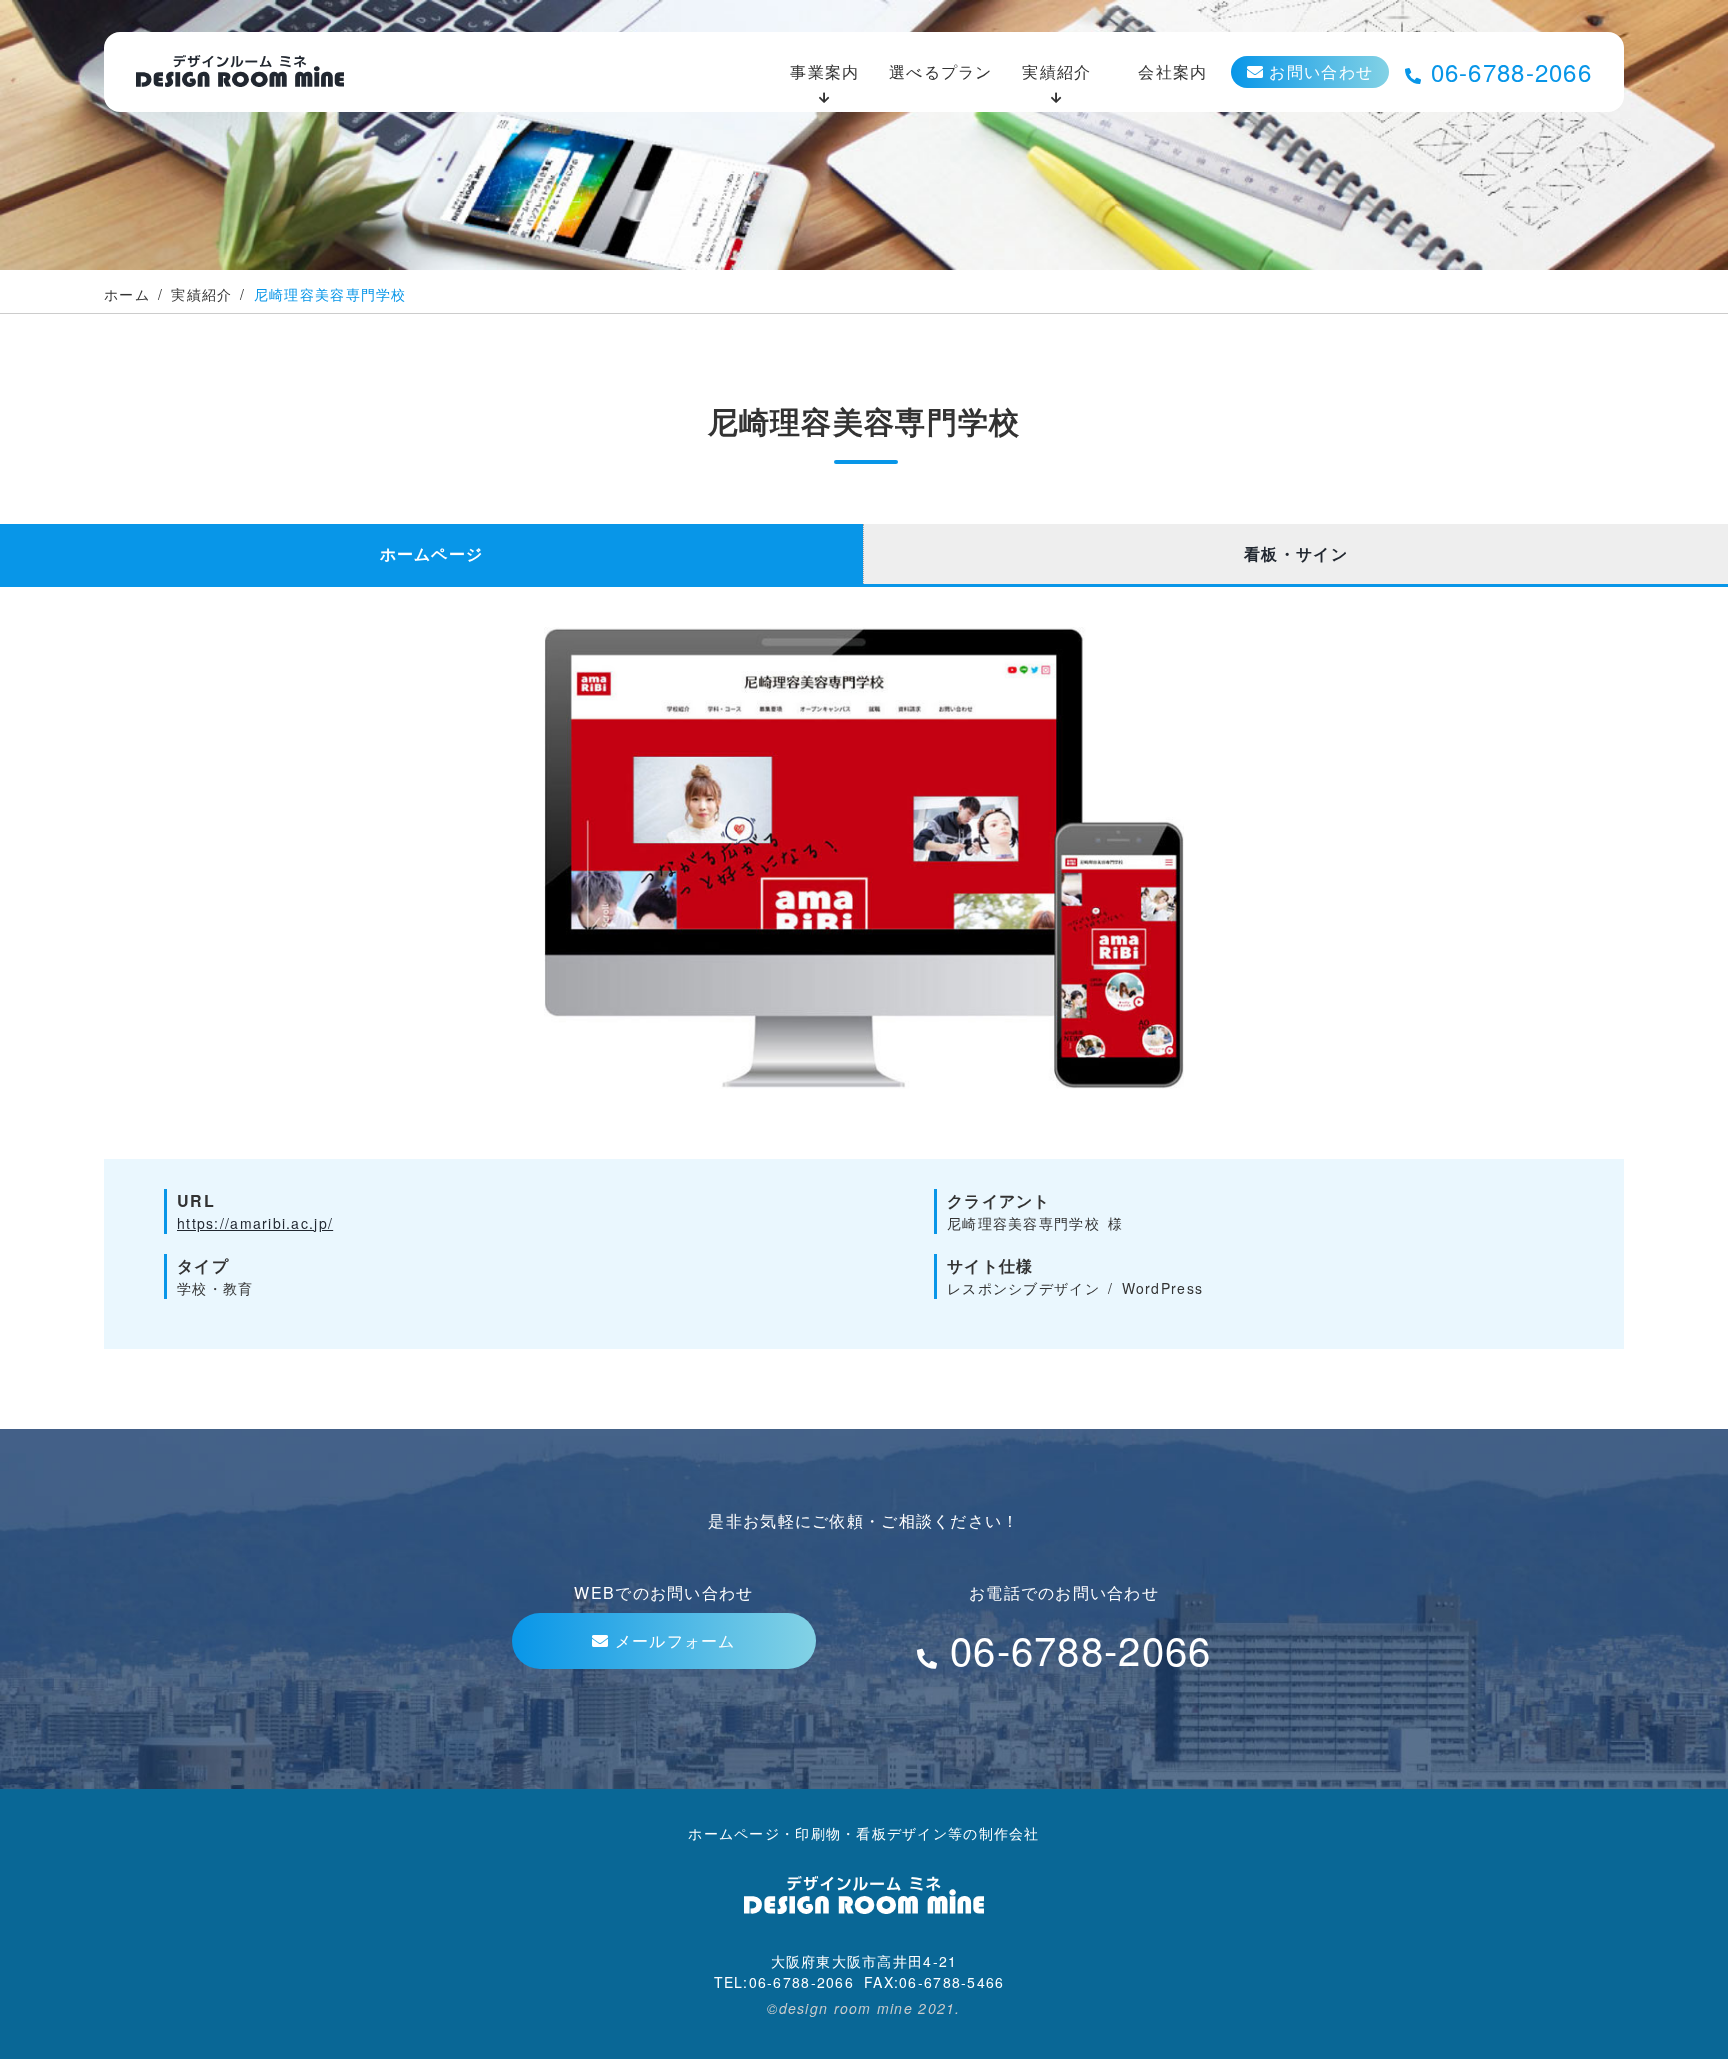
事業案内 (824, 71)
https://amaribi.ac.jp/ (255, 1223)
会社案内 (1172, 71)
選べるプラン (941, 71)
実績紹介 (1056, 71)
